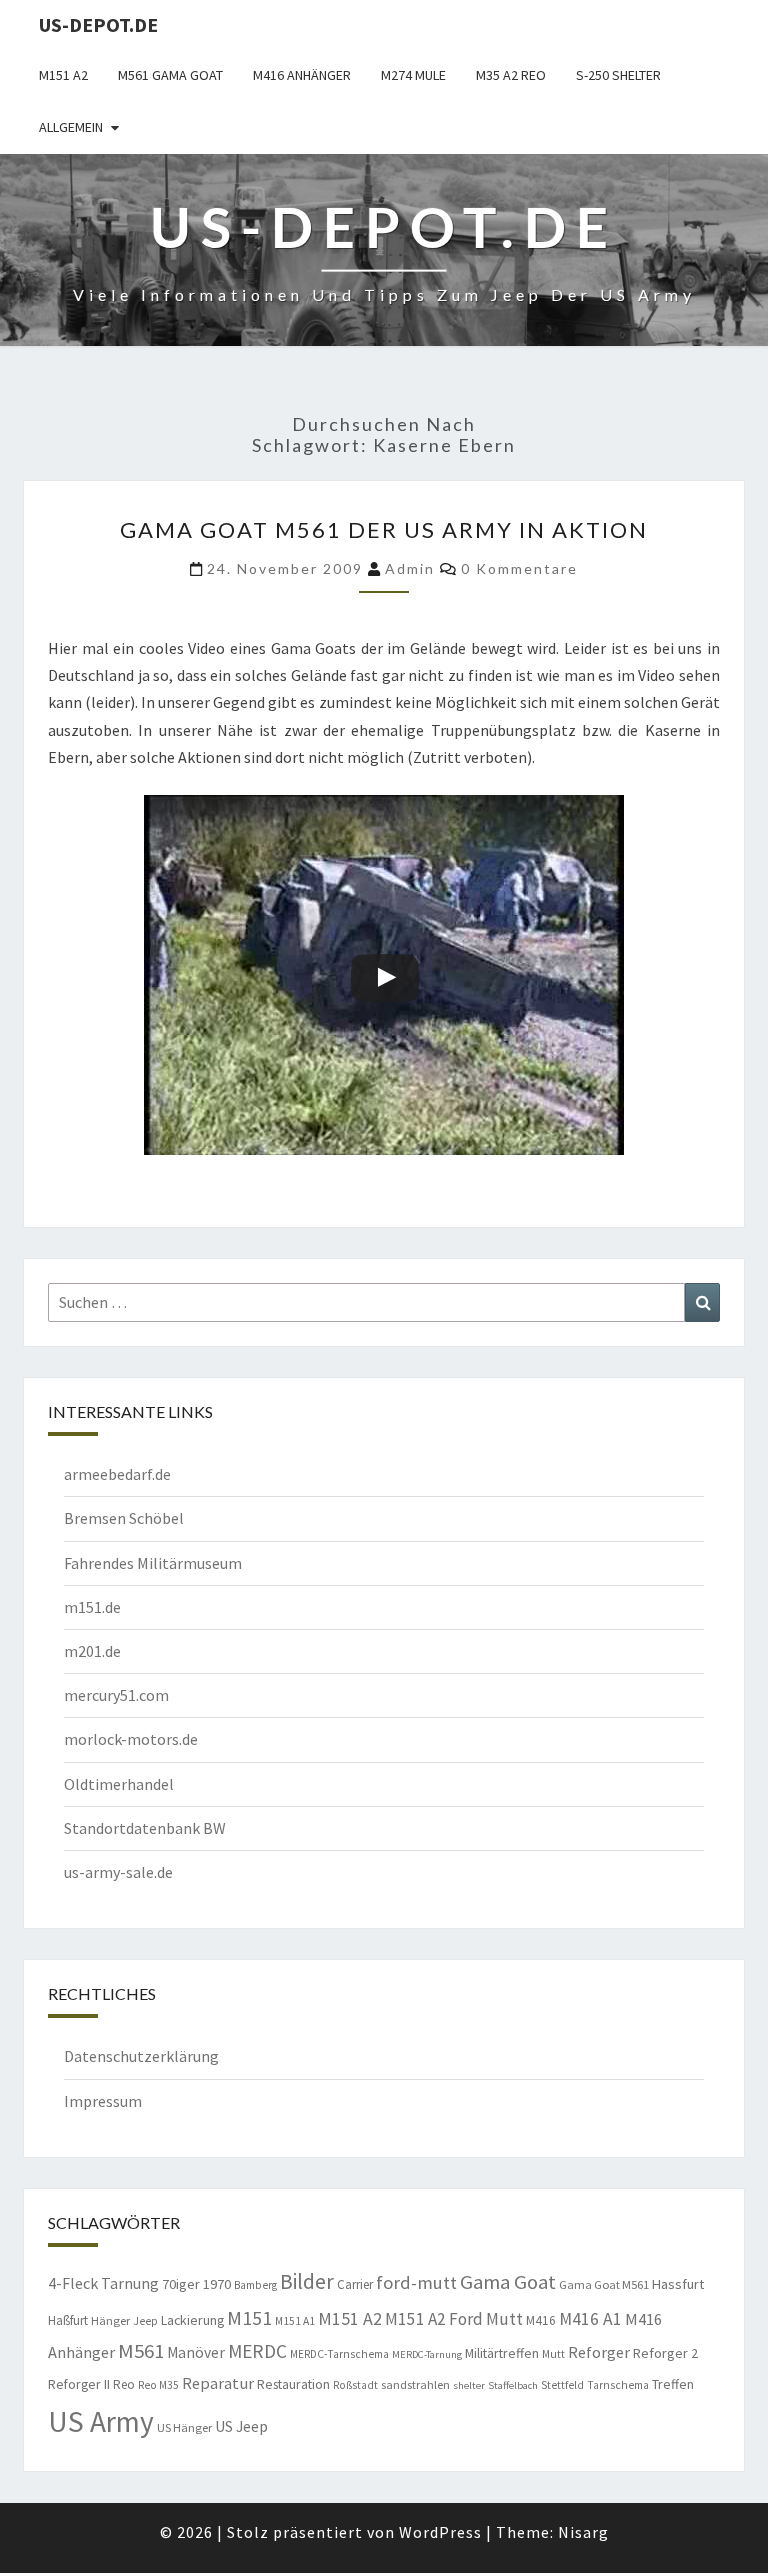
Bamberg (255, 2285)
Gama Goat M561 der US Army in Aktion (384, 529)
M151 (249, 2317)
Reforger (599, 2352)
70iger (181, 2284)
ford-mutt (416, 2282)
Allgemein (71, 127)
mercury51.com (116, 1695)
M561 (141, 2351)
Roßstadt (355, 2385)
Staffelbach (513, 2385)
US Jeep (241, 2426)
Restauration (293, 2384)
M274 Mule (413, 75)
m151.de (92, 1607)
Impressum (103, 2101)
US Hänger (184, 2427)
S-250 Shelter (618, 75)
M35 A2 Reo (511, 75)
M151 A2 (63, 75)
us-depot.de (98, 24)
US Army (101, 2421)
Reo (124, 2384)
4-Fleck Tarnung (103, 2283)
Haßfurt (68, 2320)
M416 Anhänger (302, 75)
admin (410, 568)
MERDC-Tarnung (427, 2354)
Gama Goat (508, 2282)
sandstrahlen (415, 2384)
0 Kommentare (519, 568)
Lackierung (192, 2320)
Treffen (673, 2384)
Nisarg (583, 2532)
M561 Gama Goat (170, 75)
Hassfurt (678, 2284)
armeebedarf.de (117, 1474)
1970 (217, 2284)
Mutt (553, 2354)
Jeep (145, 2321)
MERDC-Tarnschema (339, 2354)
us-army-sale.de (118, 1872)
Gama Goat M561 (604, 2284)
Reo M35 (158, 2385)
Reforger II (79, 2384)
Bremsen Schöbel (124, 1518)
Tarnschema (618, 2385)
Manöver (196, 2352)
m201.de (92, 1651)
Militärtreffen (502, 2353)
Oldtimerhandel (119, 1784)
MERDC (257, 2351)
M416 (541, 2320)
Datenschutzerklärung (141, 2056)
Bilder (307, 2281)
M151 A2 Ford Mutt (454, 2319)
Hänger (110, 2320)
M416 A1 (590, 2319)
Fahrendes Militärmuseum (153, 1563)
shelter (469, 2385)
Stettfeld (562, 2385)
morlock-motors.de (131, 1739)
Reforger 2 (665, 2353)
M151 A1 (295, 2321)
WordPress (440, 2532)
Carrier (355, 2284)
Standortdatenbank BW (145, 1828)
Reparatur (218, 2383)
